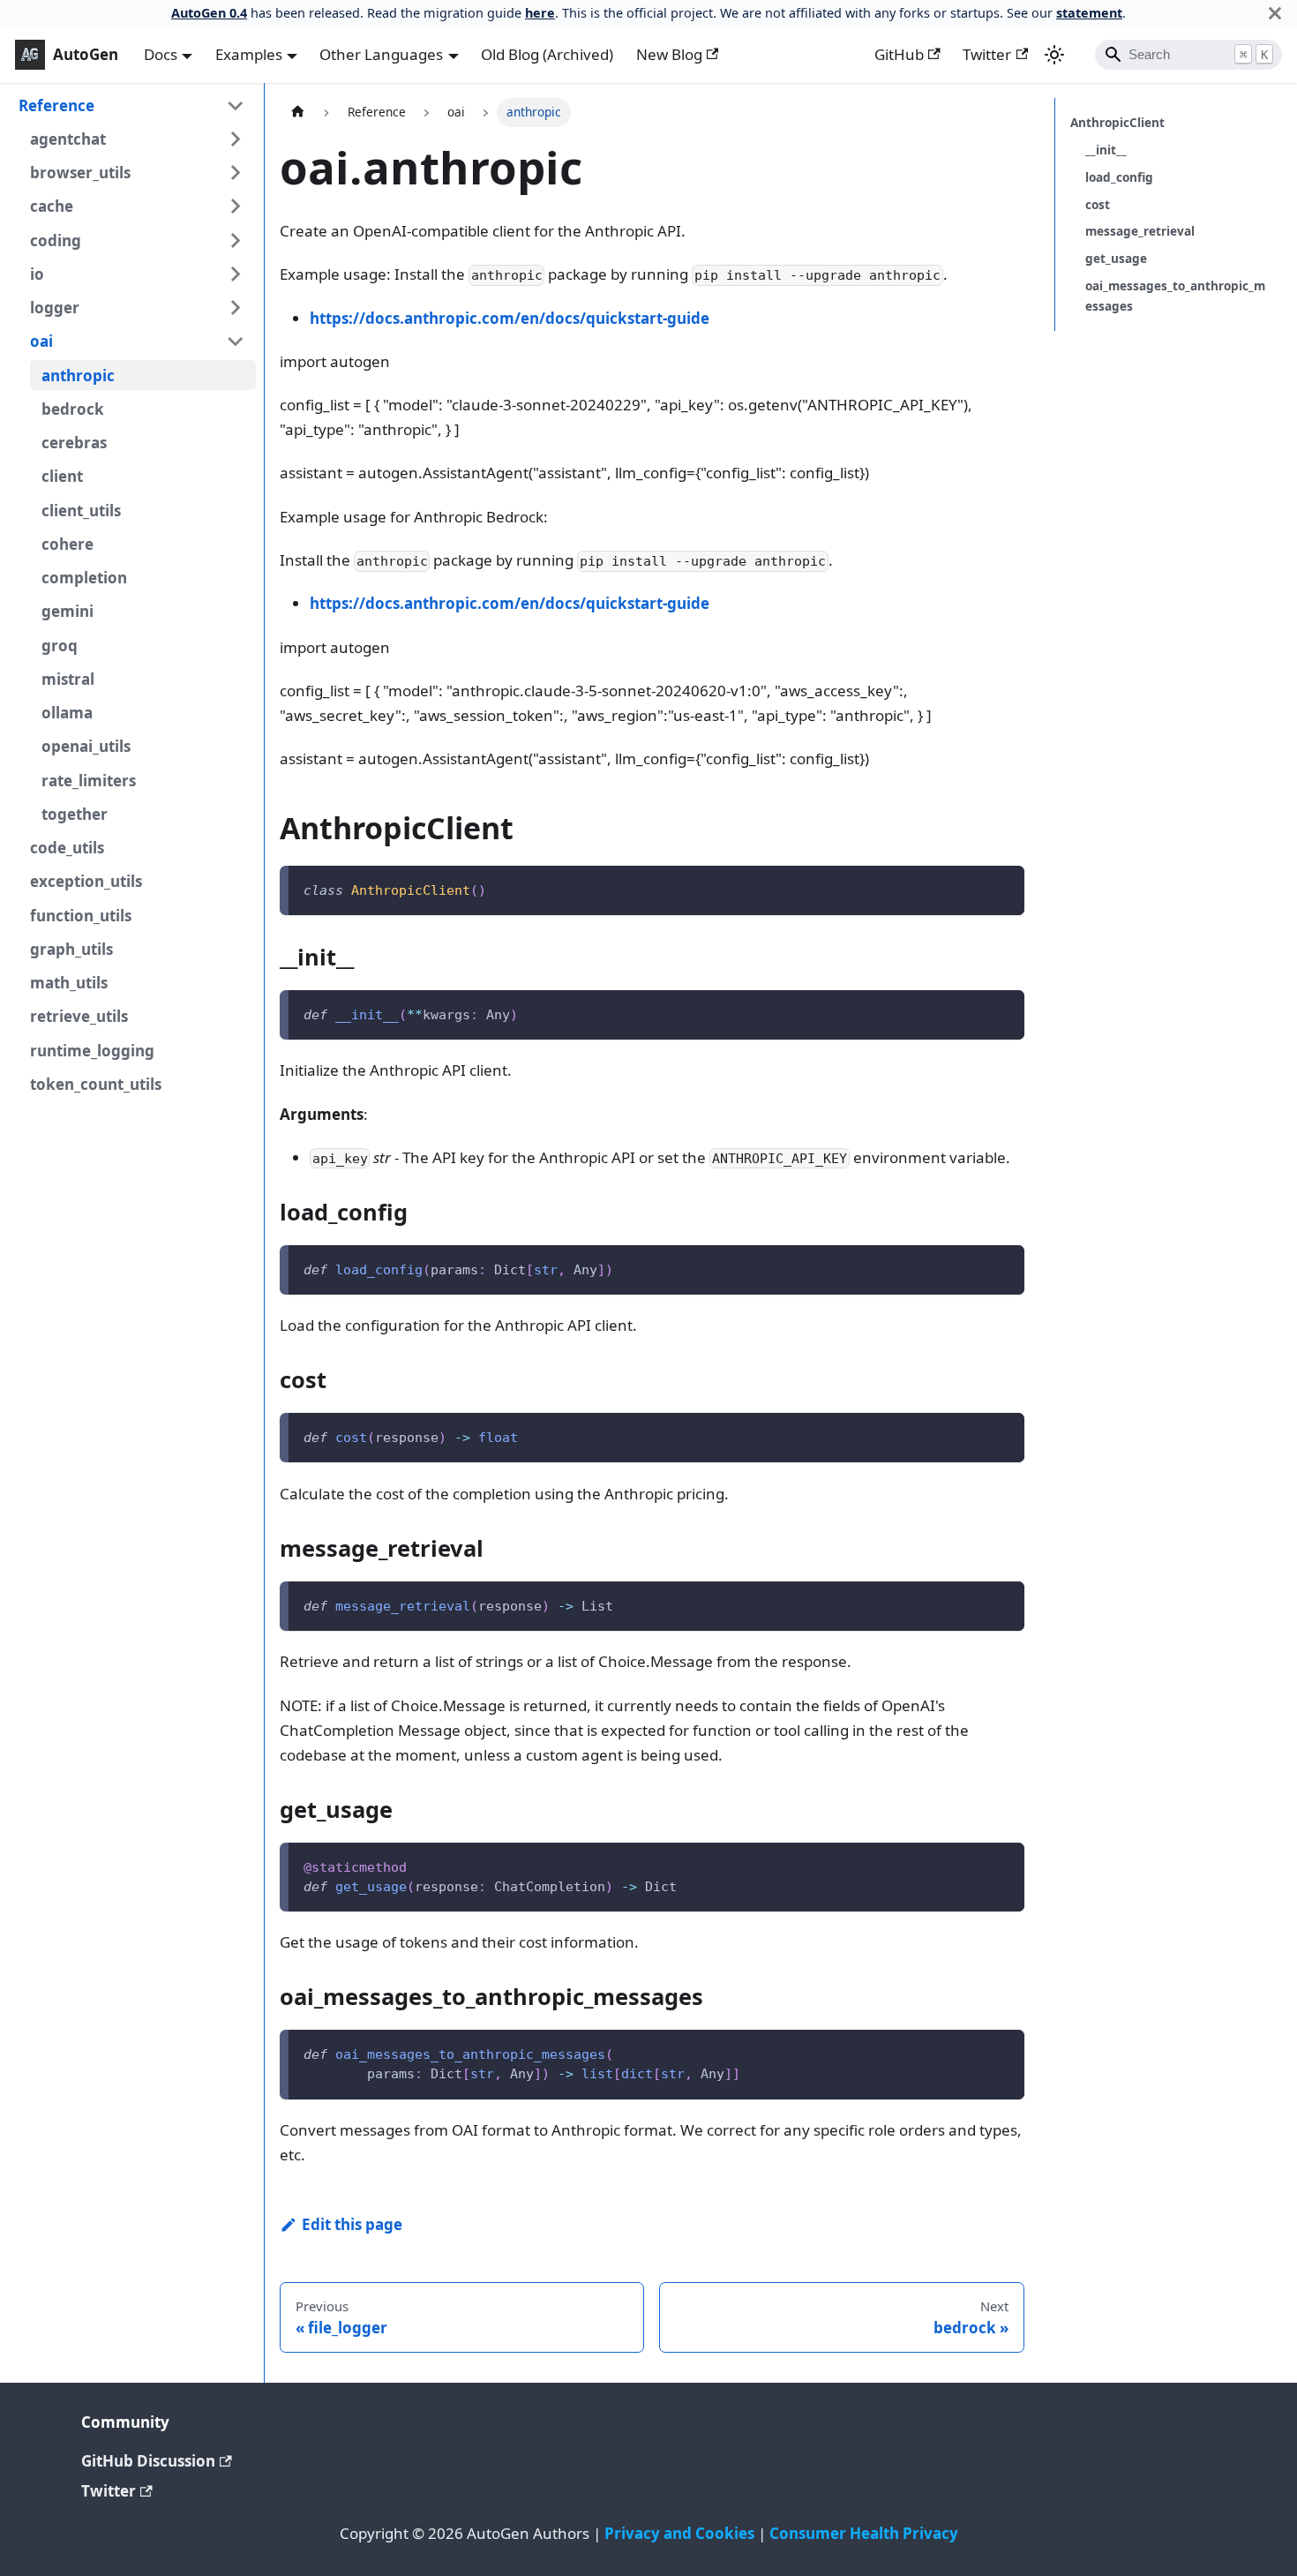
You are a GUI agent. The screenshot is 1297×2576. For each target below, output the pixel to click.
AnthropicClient (1117, 122)
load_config (1119, 177)
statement (1089, 13)
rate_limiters (89, 781)
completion (84, 578)
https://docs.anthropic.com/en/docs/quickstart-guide (510, 318)
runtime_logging (92, 1051)
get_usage (1116, 258)
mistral (68, 679)
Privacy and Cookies (679, 2533)
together (75, 814)
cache (52, 206)
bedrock (73, 409)
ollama (67, 713)
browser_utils (80, 173)
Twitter (987, 54)
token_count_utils (96, 1084)
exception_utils (86, 881)
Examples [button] (249, 54)
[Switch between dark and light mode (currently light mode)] (1054, 55)
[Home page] (297, 113)
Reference (56, 105)
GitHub (899, 54)
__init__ (1106, 150)
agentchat (68, 139)
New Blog (669, 54)
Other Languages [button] (381, 54)
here (540, 13)
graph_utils (71, 949)
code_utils (67, 848)
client (62, 476)
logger (55, 308)
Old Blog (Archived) (547, 54)
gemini (67, 611)
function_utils (81, 916)
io (37, 274)
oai (41, 341)
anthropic (78, 376)
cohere (67, 544)
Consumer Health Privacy (864, 2533)
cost (1098, 204)
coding (56, 240)
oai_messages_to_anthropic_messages (1175, 295)
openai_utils (86, 746)
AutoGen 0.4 (209, 13)
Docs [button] (161, 54)
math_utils (69, 983)
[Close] (1275, 13)
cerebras (74, 443)
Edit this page (352, 2224)
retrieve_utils (79, 1016)
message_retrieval (1140, 231)
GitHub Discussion (148, 2461)
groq (60, 646)
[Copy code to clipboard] (1001, 888)
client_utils (81, 511)
